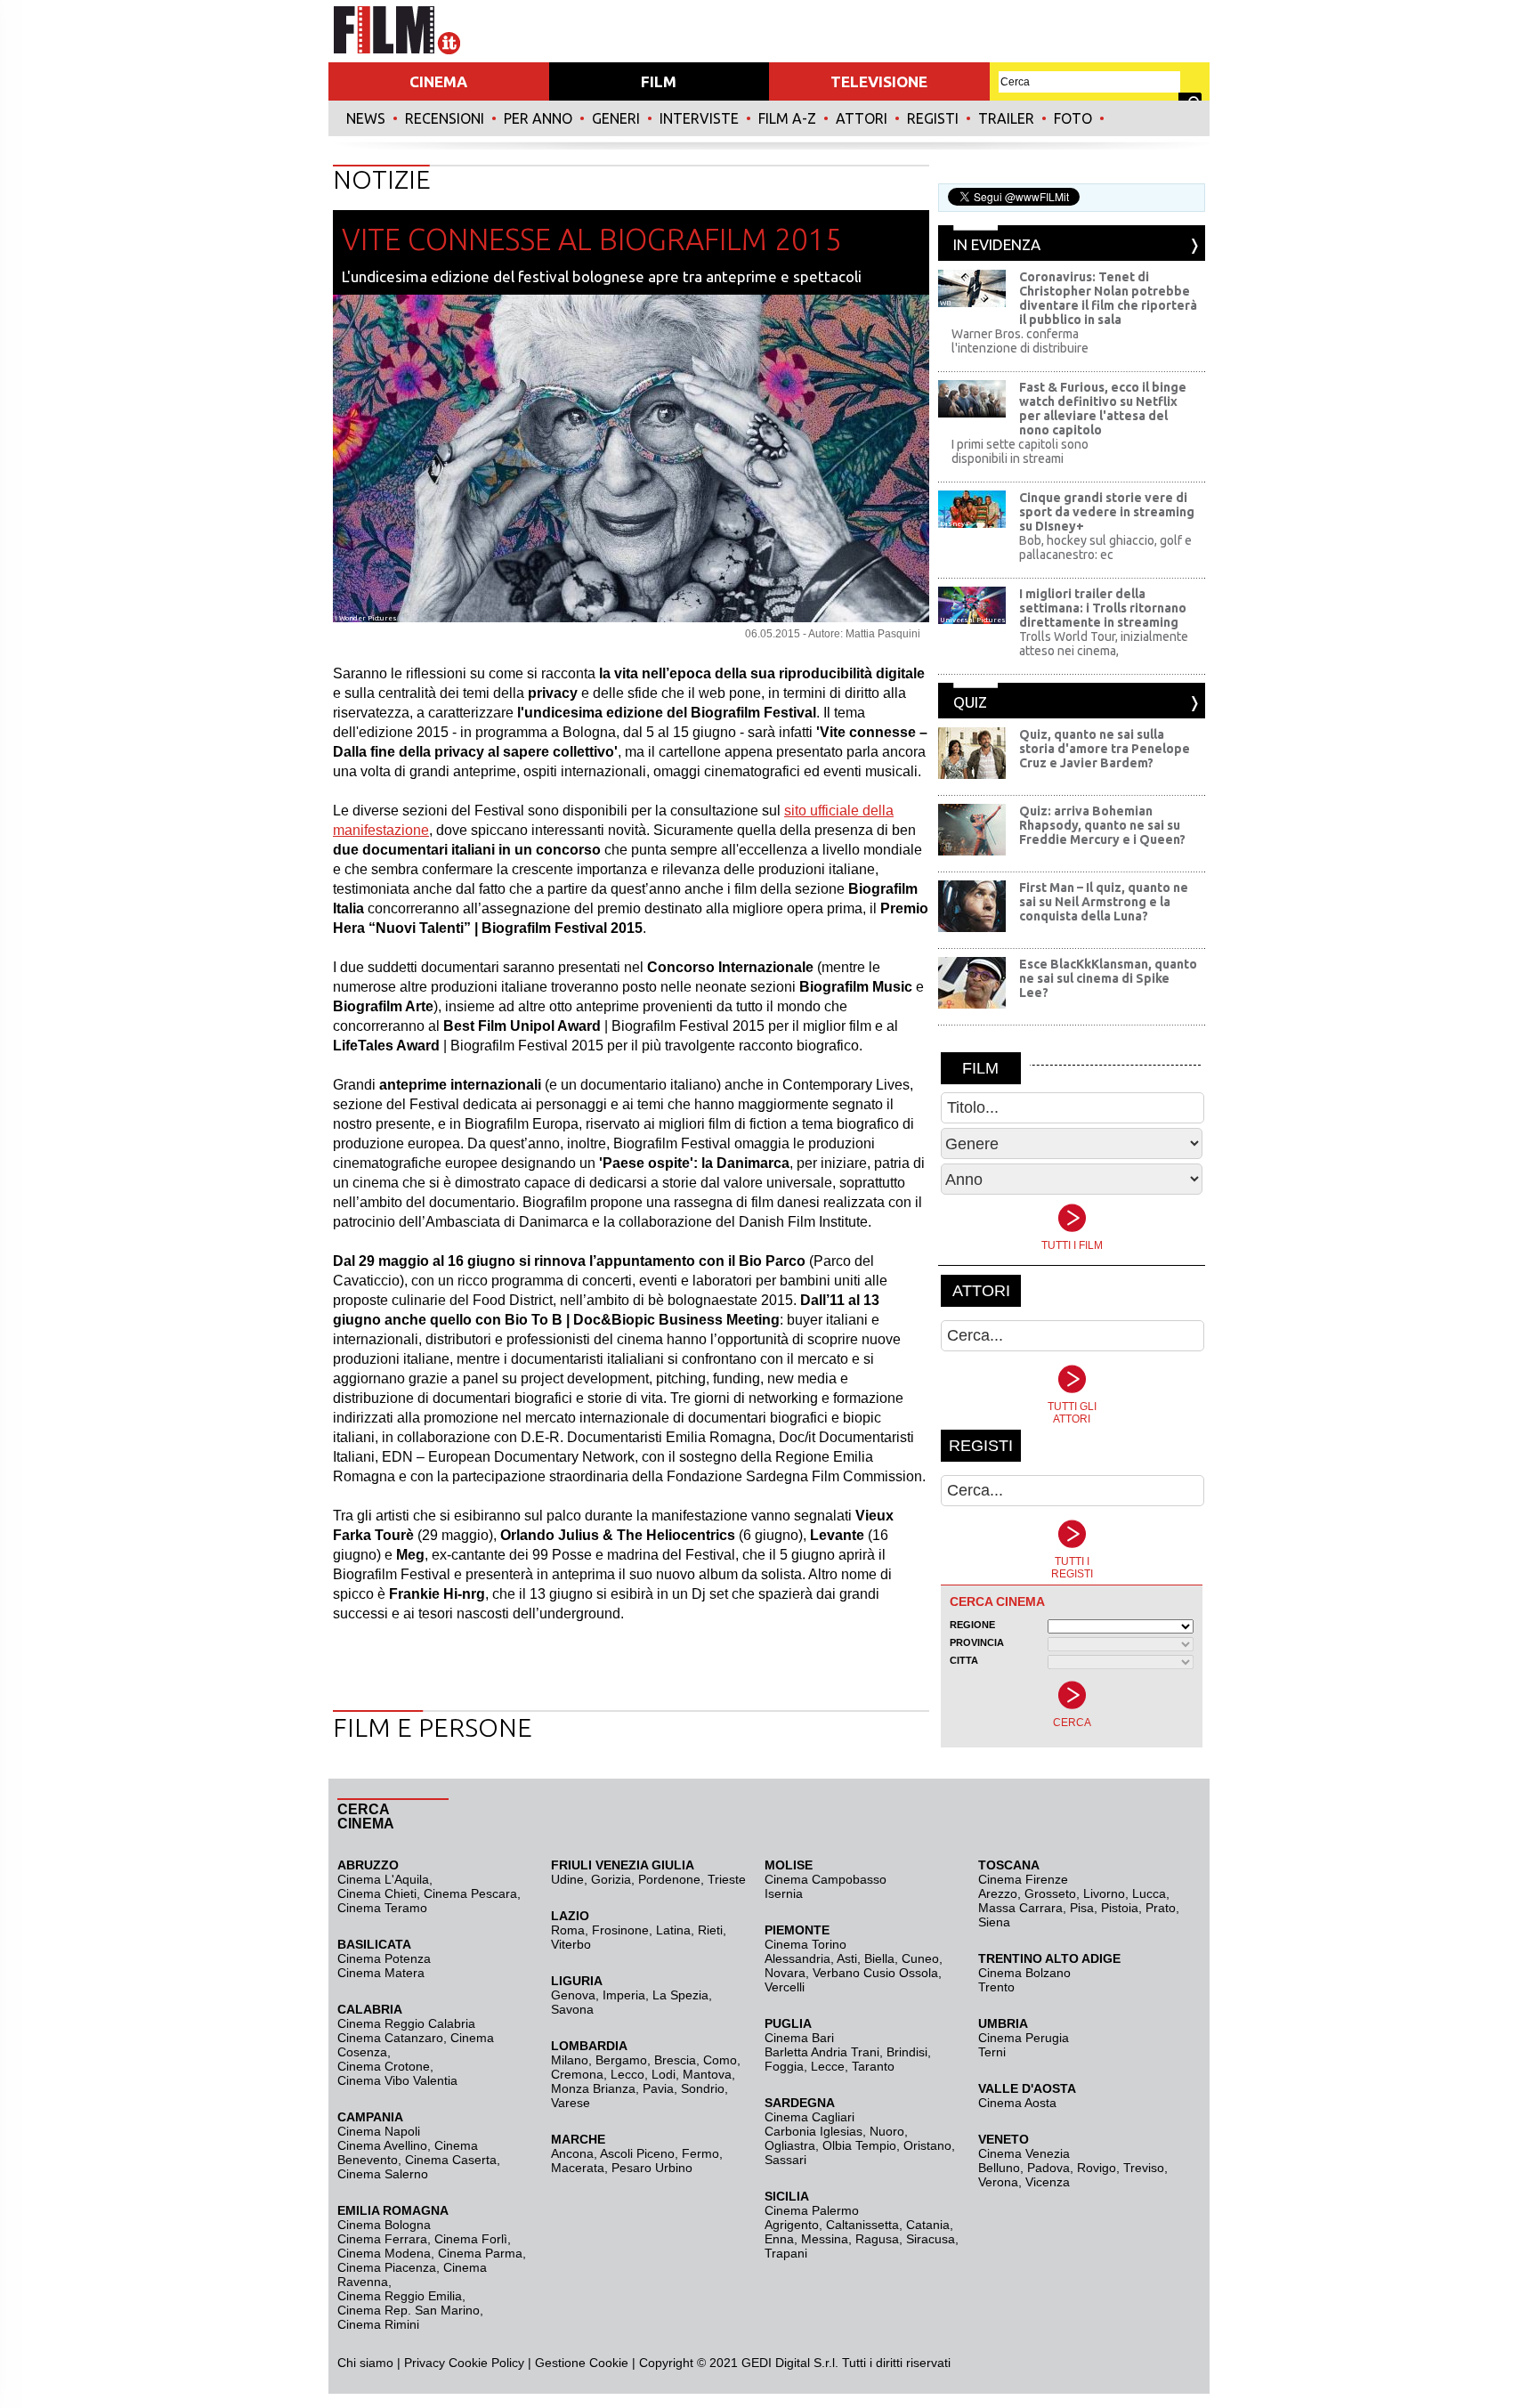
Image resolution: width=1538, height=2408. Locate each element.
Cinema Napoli (379, 2131)
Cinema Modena (384, 2253)
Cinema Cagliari (809, 2117)
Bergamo (621, 2060)
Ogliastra (790, 2145)
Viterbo (571, 1944)
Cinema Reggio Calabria (406, 2023)
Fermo (700, 2153)
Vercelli (785, 1987)
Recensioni (445, 118)
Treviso (1144, 2168)
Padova (1048, 2168)
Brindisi (907, 2052)
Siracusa (931, 2239)
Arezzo (998, 1893)
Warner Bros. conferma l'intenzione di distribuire (1020, 341)
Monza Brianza (593, 2088)
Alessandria (797, 1958)
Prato (1161, 1908)
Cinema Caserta (451, 2160)
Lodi (664, 2074)
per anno (538, 118)
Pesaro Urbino (652, 2168)
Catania (928, 2225)
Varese (571, 2103)
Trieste (727, 1879)
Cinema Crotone (384, 2066)
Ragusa (877, 2239)
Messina (825, 2239)
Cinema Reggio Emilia (400, 2296)
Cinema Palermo (812, 2210)
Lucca (1149, 1893)
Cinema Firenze (1023, 1879)
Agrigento (792, 2225)
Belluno (999, 2168)
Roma (568, 1930)
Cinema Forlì (471, 2239)
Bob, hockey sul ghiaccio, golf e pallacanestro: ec (1105, 547)
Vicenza (1048, 2182)
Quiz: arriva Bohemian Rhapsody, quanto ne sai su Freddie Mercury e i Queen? (1102, 825)
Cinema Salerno (383, 2174)
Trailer (1006, 118)
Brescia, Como (696, 2060)
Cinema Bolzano (1024, 1973)
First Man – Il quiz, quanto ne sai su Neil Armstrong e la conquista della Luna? (1104, 902)
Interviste (699, 118)
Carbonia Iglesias (814, 2131)
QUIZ (970, 702)
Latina (673, 1930)
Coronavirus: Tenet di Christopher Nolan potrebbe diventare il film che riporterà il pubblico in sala (1108, 298)
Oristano (927, 2145)
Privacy (425, 2363)
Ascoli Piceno (637, 2153)
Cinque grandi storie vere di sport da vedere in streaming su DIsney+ (1107, 512)
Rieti (710, 1930)
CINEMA (438, 81)
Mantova (707, 2074)
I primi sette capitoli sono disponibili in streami (1020, 451)
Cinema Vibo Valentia (397, 2080)
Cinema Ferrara (382, 2239)
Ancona (572, 2153)
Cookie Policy (485, 2363)
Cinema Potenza (384, 1958)
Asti (847, 1958)
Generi (616, 118)
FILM (659, 81)
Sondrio (703, 2088)
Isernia (784, 1893)
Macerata (578, 2168)
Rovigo (1097, 2168)
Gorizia (611, 1879)
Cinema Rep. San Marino (409, 2310)
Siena (994, 1922)
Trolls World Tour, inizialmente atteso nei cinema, (1104, 644)
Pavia (658, 2088)
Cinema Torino (805, 1944)
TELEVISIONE (879, 81)
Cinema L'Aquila (383, 1879)
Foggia (784, 2066)
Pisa (1082, 1908)
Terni (992, 2052)
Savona (572, 2009)
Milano (570, 2060)
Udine (567, 1879)
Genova (573, 1995)
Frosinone (620, 1930)
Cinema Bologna (384, 2225)
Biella (879, 1958)
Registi (933, 118)
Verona (998, 2182)
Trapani (786, 2253)
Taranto (873, 2066)
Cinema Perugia (1024, 2038)
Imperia (624, 1995)
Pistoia (1120, 1908)
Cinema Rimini (378, 2324)
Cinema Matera (381, 1973)
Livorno (1104, 1893)
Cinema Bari (799, 2038)
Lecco (627, 2074)
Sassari (785, 2160)
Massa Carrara (1020, 1908)
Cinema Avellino (382, 2145)
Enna (779, 2239)
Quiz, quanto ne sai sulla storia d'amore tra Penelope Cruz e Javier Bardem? (1105, 749)
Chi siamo (365, 2363)
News (366, 118)
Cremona (577, 2074)
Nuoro (887, 2131)
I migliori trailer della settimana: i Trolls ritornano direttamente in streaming (1103, 608)
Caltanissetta (862, 2225)
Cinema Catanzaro (390, 2038)
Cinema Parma (480, 2253)
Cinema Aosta (1017, 2103)
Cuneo (920, 1958)
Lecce (828, 2066)
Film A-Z (787, 118)
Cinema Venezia (1024, 2153)
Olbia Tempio (859, 2145)
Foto (1073, 118)
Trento (996, 1987)
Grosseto (1050, 1893)
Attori (862, 118)
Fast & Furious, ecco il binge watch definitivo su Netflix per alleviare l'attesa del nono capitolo (1103, 409)
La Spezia (680, 1995)
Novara (785, 1973)
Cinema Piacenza (387, 2267)
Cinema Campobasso (826, 1879)
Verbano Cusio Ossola (875, 1973)
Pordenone (669, 1879)
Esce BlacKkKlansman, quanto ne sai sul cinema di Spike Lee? (1108, 978)
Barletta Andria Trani (822, 2052)
